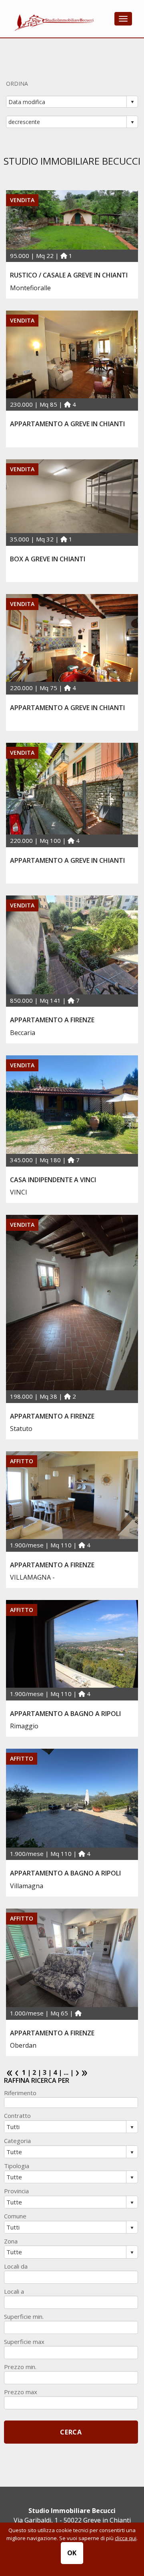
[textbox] (71, 2103)
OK (72, 2553)
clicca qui (126, 2538)
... (66, 2072)
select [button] (132, 102)
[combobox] (67, 102)
